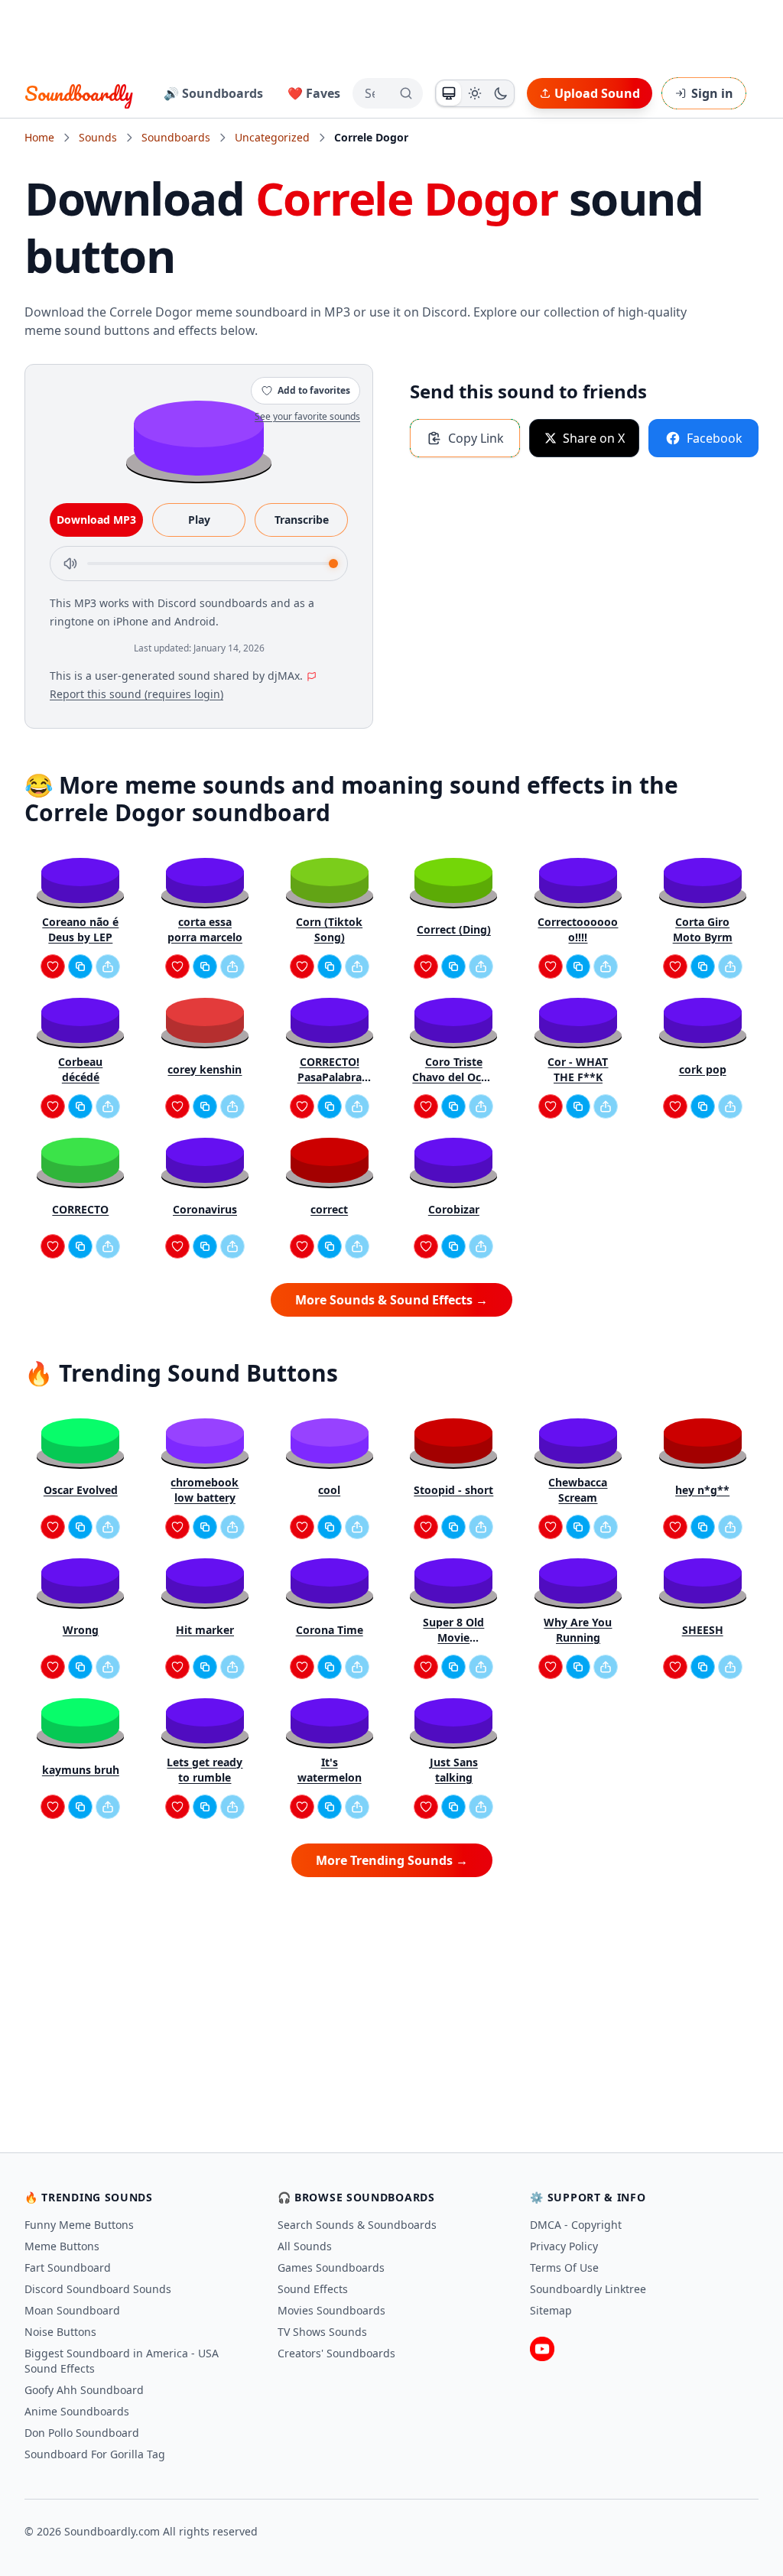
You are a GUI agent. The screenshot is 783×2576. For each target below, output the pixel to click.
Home (39, 137)
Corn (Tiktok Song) (329, 929)
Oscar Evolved (81, 1490)
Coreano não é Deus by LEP (80, 929)
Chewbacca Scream (578, 1490)
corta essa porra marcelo (205, 929)
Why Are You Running (578, 1630)
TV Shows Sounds (322, 2332)
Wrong (81, 1630)
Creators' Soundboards (336, 2353)
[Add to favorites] (53, 966)
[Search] (406, 93)
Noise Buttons (60, 2332)
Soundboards (176, 137)
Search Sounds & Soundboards (357, 2225)
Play (199, 520)
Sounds (98, 137)
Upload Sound (597, 93)
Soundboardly (79, 93)
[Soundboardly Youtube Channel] (542, 2349)
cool (329, 1490)
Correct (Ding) (454, 929)
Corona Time (330, 1630)
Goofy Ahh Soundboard (84, 2390)
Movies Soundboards (331, 2310)
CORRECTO (80, 1209)
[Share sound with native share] (108, 966)
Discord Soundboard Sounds (98, 2289)
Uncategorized (272, 137)
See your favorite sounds (307, 416)
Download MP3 (96, 520)
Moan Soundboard (72, 2310)
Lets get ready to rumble (205, 1770)
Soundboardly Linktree (588, 2289)
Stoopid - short (453, 1490)
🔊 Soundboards (213, 93)
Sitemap (551, 2310)
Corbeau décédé (80, 1069)
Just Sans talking (454, 1770)
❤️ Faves (314, 93)
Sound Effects (313, 2289)
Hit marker (205, 1630)
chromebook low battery (205, 1490)
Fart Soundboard (68, 2267)
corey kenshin (205, 1069)
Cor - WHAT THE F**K (578, 1069)
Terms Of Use (564, 2267)
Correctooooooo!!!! (578, 929)
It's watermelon (330, 1770)
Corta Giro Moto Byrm (703, 929)
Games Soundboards (331, 2267)
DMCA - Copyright (576, 2225)
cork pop (703, 1069)
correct (329, 1209)
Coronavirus (205, 1209)
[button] (199, 437)
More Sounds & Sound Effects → (391, 1300)
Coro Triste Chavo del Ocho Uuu (453, 1070)
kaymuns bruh (81, 1770)
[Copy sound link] (80, 966)
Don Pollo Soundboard (82, 2433)
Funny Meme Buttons (79, 2225)
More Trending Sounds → (392, 1860)
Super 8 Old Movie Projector (453, 1630)
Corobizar (454, 1209)
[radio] (449, 93)
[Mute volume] (70, 564)
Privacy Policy (564, 2246)
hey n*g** (702, 1490)
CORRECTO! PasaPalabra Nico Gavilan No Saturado (329, 1070)
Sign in (712, 93)
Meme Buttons (62, 2246)
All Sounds (305, 2246)
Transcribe (302, 520)
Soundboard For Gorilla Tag (95, 2454)
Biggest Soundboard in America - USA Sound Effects (122, 2361)
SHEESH (703, 1630)
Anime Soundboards (77, 2411)
